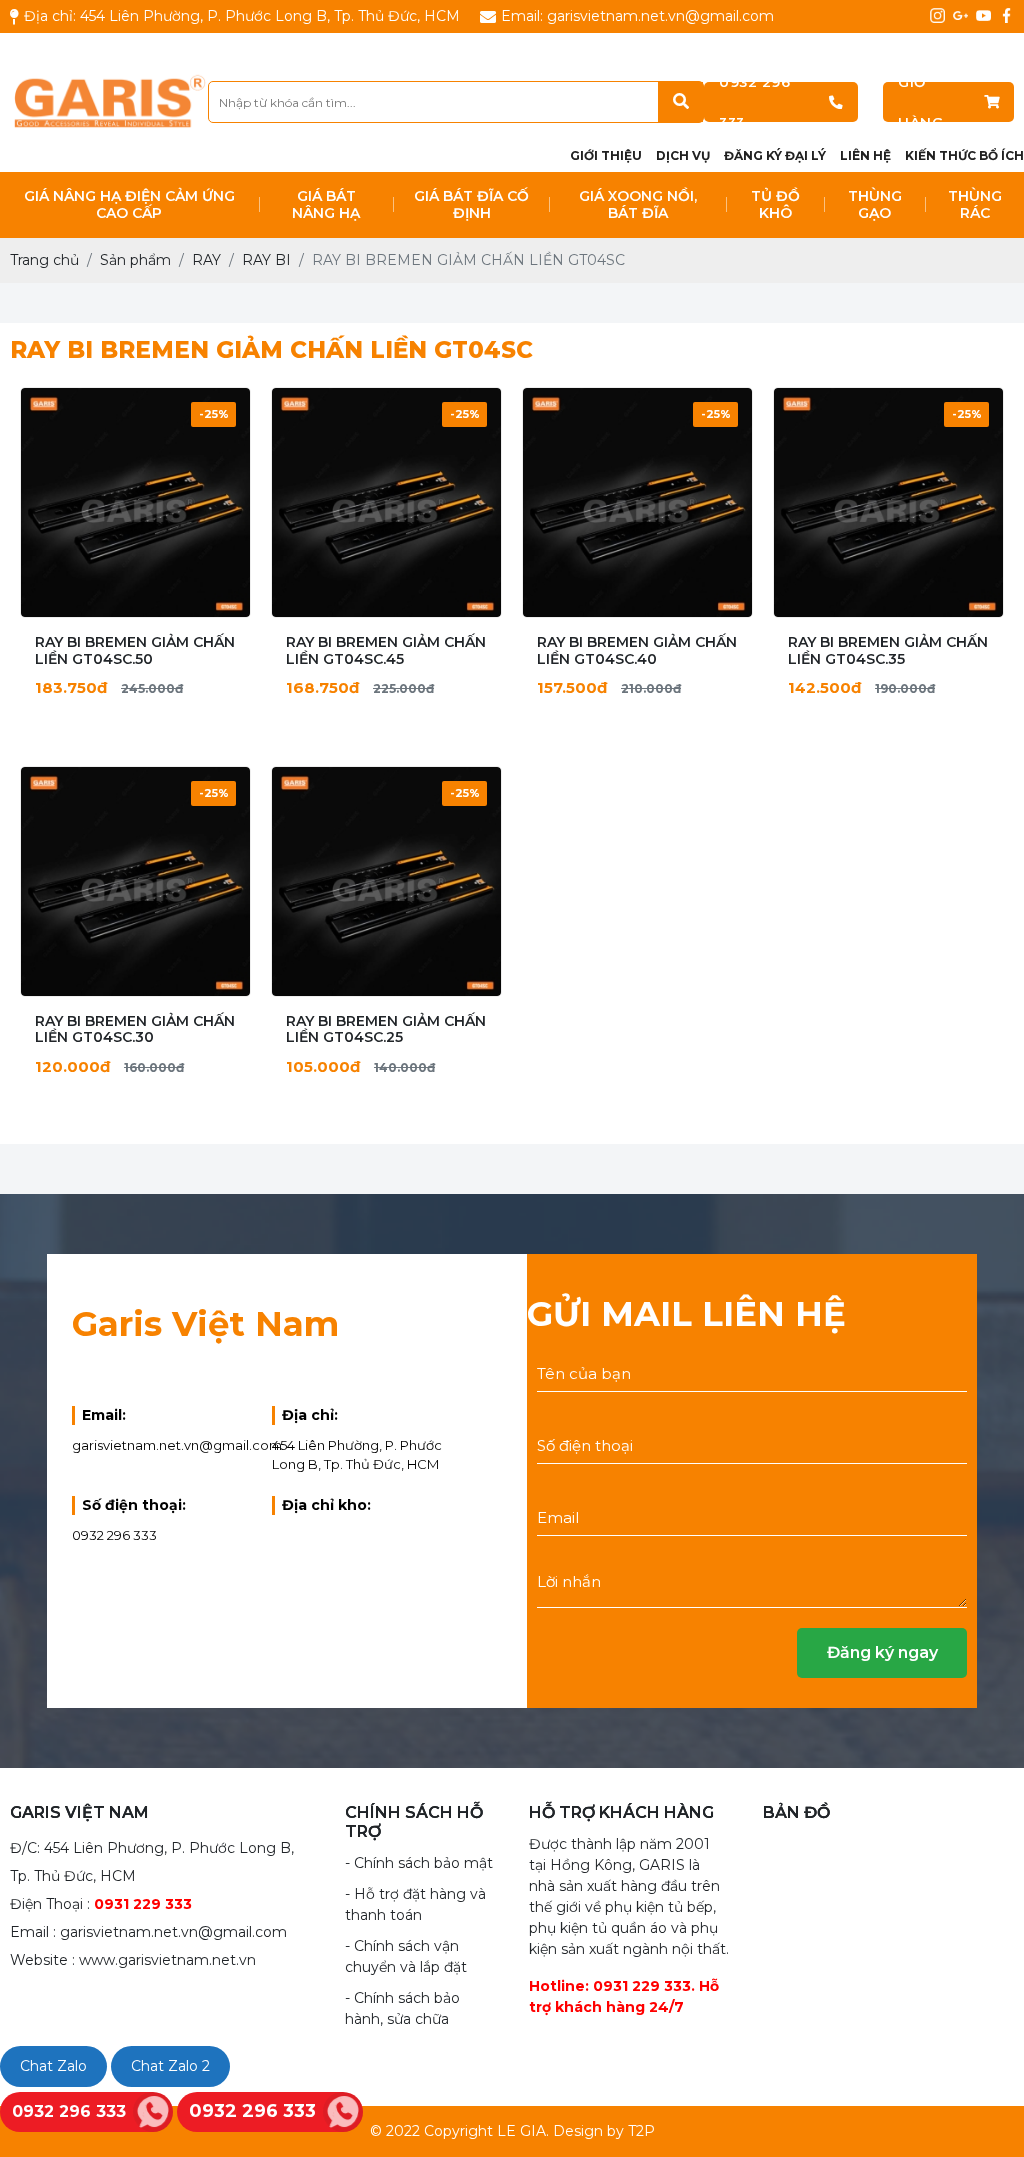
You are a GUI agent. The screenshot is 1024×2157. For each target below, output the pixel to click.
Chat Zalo (53, 2066)
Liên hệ (865, 155)
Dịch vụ (683, 155)
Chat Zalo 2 (170, 2066)
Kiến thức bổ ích (964, 155)
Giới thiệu (606, 155)
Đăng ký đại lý (775, 155)
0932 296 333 (754, 102)
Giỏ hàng (920, 102)
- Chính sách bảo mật (419, 1863)
